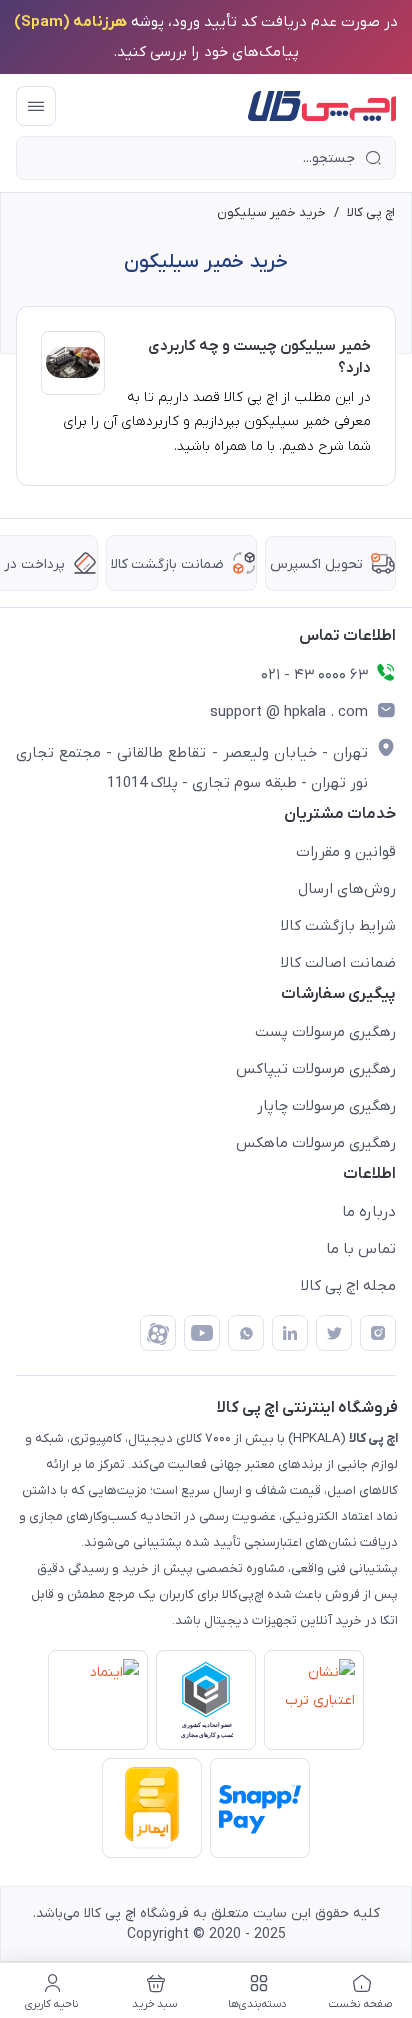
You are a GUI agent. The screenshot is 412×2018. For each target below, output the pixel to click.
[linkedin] (290, 1333)
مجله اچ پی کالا (348, 1286)
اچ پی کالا (371, 212)
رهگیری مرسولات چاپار (326, 1106)
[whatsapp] (246, 1333)
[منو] (36, 106)
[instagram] (378, 1333)
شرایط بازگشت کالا (338, 926)
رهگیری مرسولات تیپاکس (316, 1069)
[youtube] (202, 1333)
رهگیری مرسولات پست (325, 1032)
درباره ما (369, 1212)
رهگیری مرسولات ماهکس (316, 1143)
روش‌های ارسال (347, 889)
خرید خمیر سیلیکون (271, 212)
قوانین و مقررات (346, 852)
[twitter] (334, 1333)
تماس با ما (361, 1249)
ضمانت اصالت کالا (338, 963)
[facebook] (158, 1333)
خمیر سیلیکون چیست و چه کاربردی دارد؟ (259, 357)
